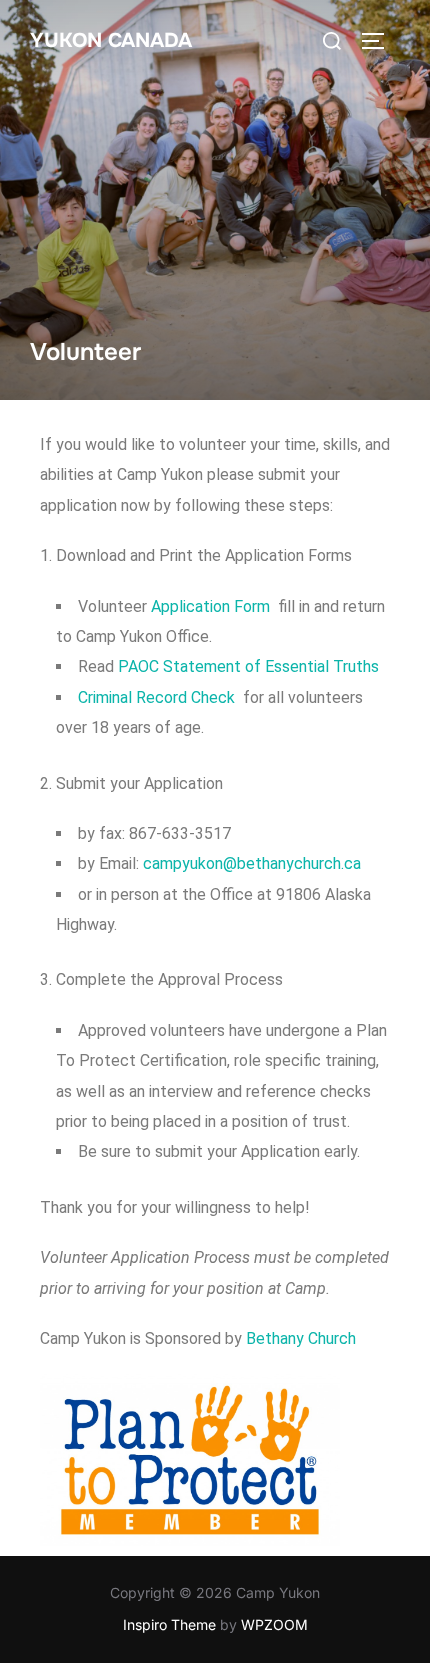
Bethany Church (301, 1338)
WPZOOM (274, 1624)
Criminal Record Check (156, 697)
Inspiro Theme (169, 1624)
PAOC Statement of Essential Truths (248, 666)
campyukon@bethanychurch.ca (252, 863)
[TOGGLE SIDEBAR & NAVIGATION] (380, 41)
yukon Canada (111, 40)
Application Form (208, 606)
